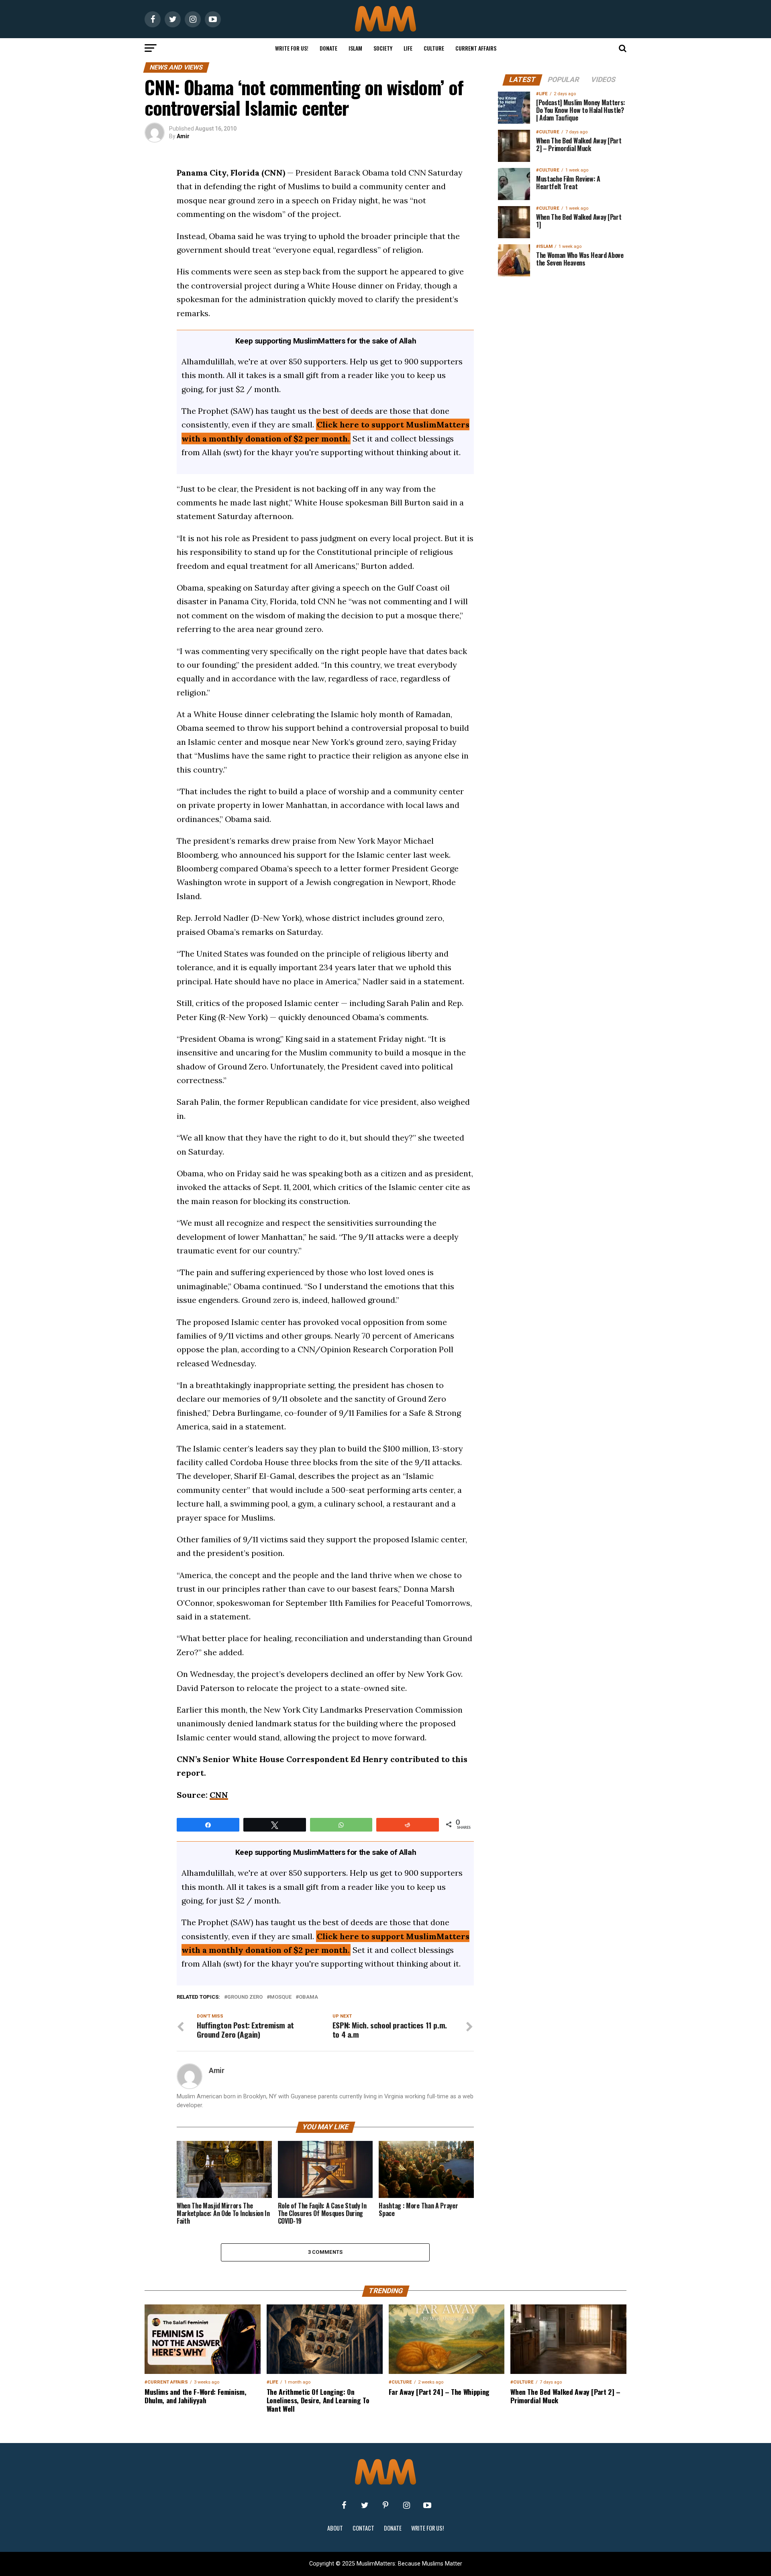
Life (408, 48)
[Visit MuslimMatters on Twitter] (365, 2505)
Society (383, 48)
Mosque (281, 1997)
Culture (434, 48)
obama (308, 1997)
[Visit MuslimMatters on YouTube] (427, 2505)
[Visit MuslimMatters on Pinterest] (385, 2505)
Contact (363, 2528)
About (335, 2528)
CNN (219, 1795)
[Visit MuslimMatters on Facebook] (344, 2505)
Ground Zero (245, 1997)
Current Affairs (476, 48)
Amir (183, 136)
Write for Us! (292, 48)
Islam (355, 48)
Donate (328, 48)
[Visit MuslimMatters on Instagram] (406, 2505)
